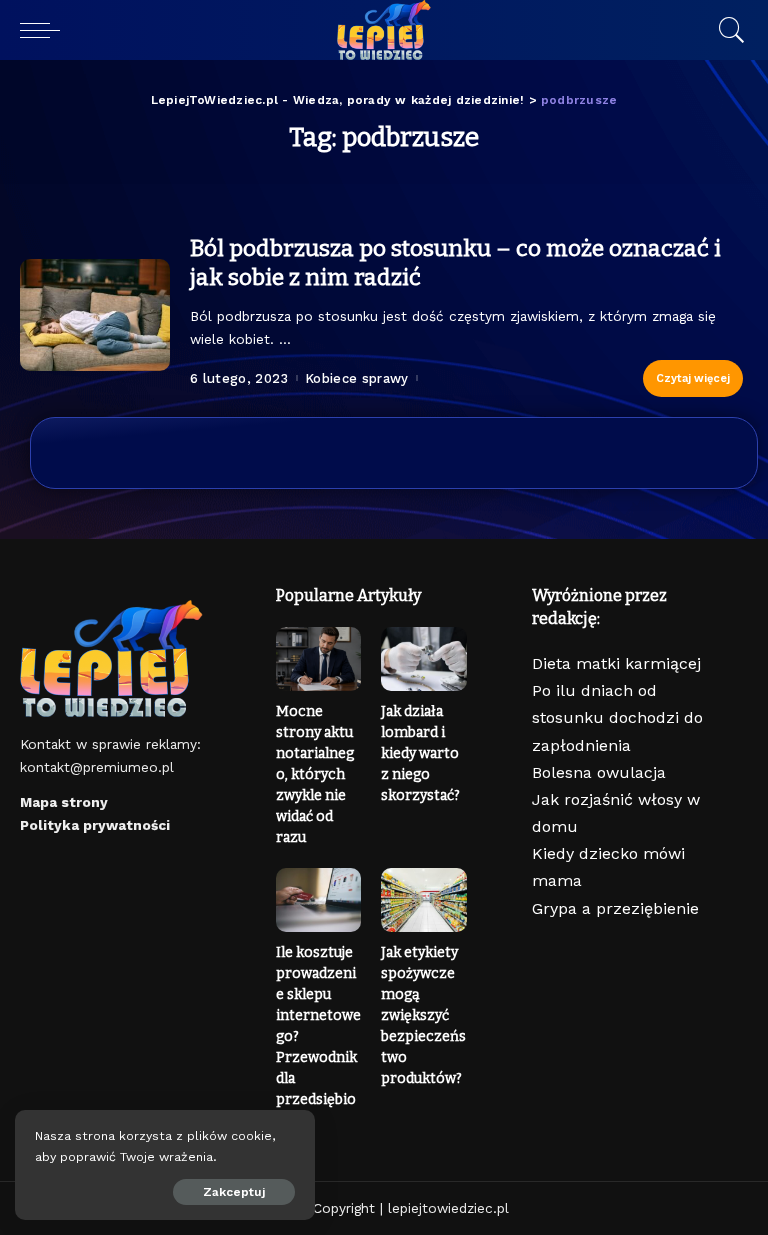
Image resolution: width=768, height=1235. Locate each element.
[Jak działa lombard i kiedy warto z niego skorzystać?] (423, 659)
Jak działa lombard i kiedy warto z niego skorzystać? (420, 753)
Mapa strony (64, 802)
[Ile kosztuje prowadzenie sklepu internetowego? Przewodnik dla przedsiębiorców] (318, 900)
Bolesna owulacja (599, 772)
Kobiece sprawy (357, 378)
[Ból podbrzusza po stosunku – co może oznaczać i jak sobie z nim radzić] (95, 315)
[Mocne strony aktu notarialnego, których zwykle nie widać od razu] (318, 659)
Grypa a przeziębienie (615, 908)
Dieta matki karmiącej (616, 663)
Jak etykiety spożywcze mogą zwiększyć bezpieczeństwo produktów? (423, 1015)
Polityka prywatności (95, 825)
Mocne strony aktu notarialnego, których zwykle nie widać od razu (315, 774)
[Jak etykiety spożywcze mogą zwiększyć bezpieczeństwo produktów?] (423, 900)
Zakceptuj (234, 1192)
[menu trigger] (45, 30)
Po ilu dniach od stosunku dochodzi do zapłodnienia (617, 717)
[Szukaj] (727, 30)
